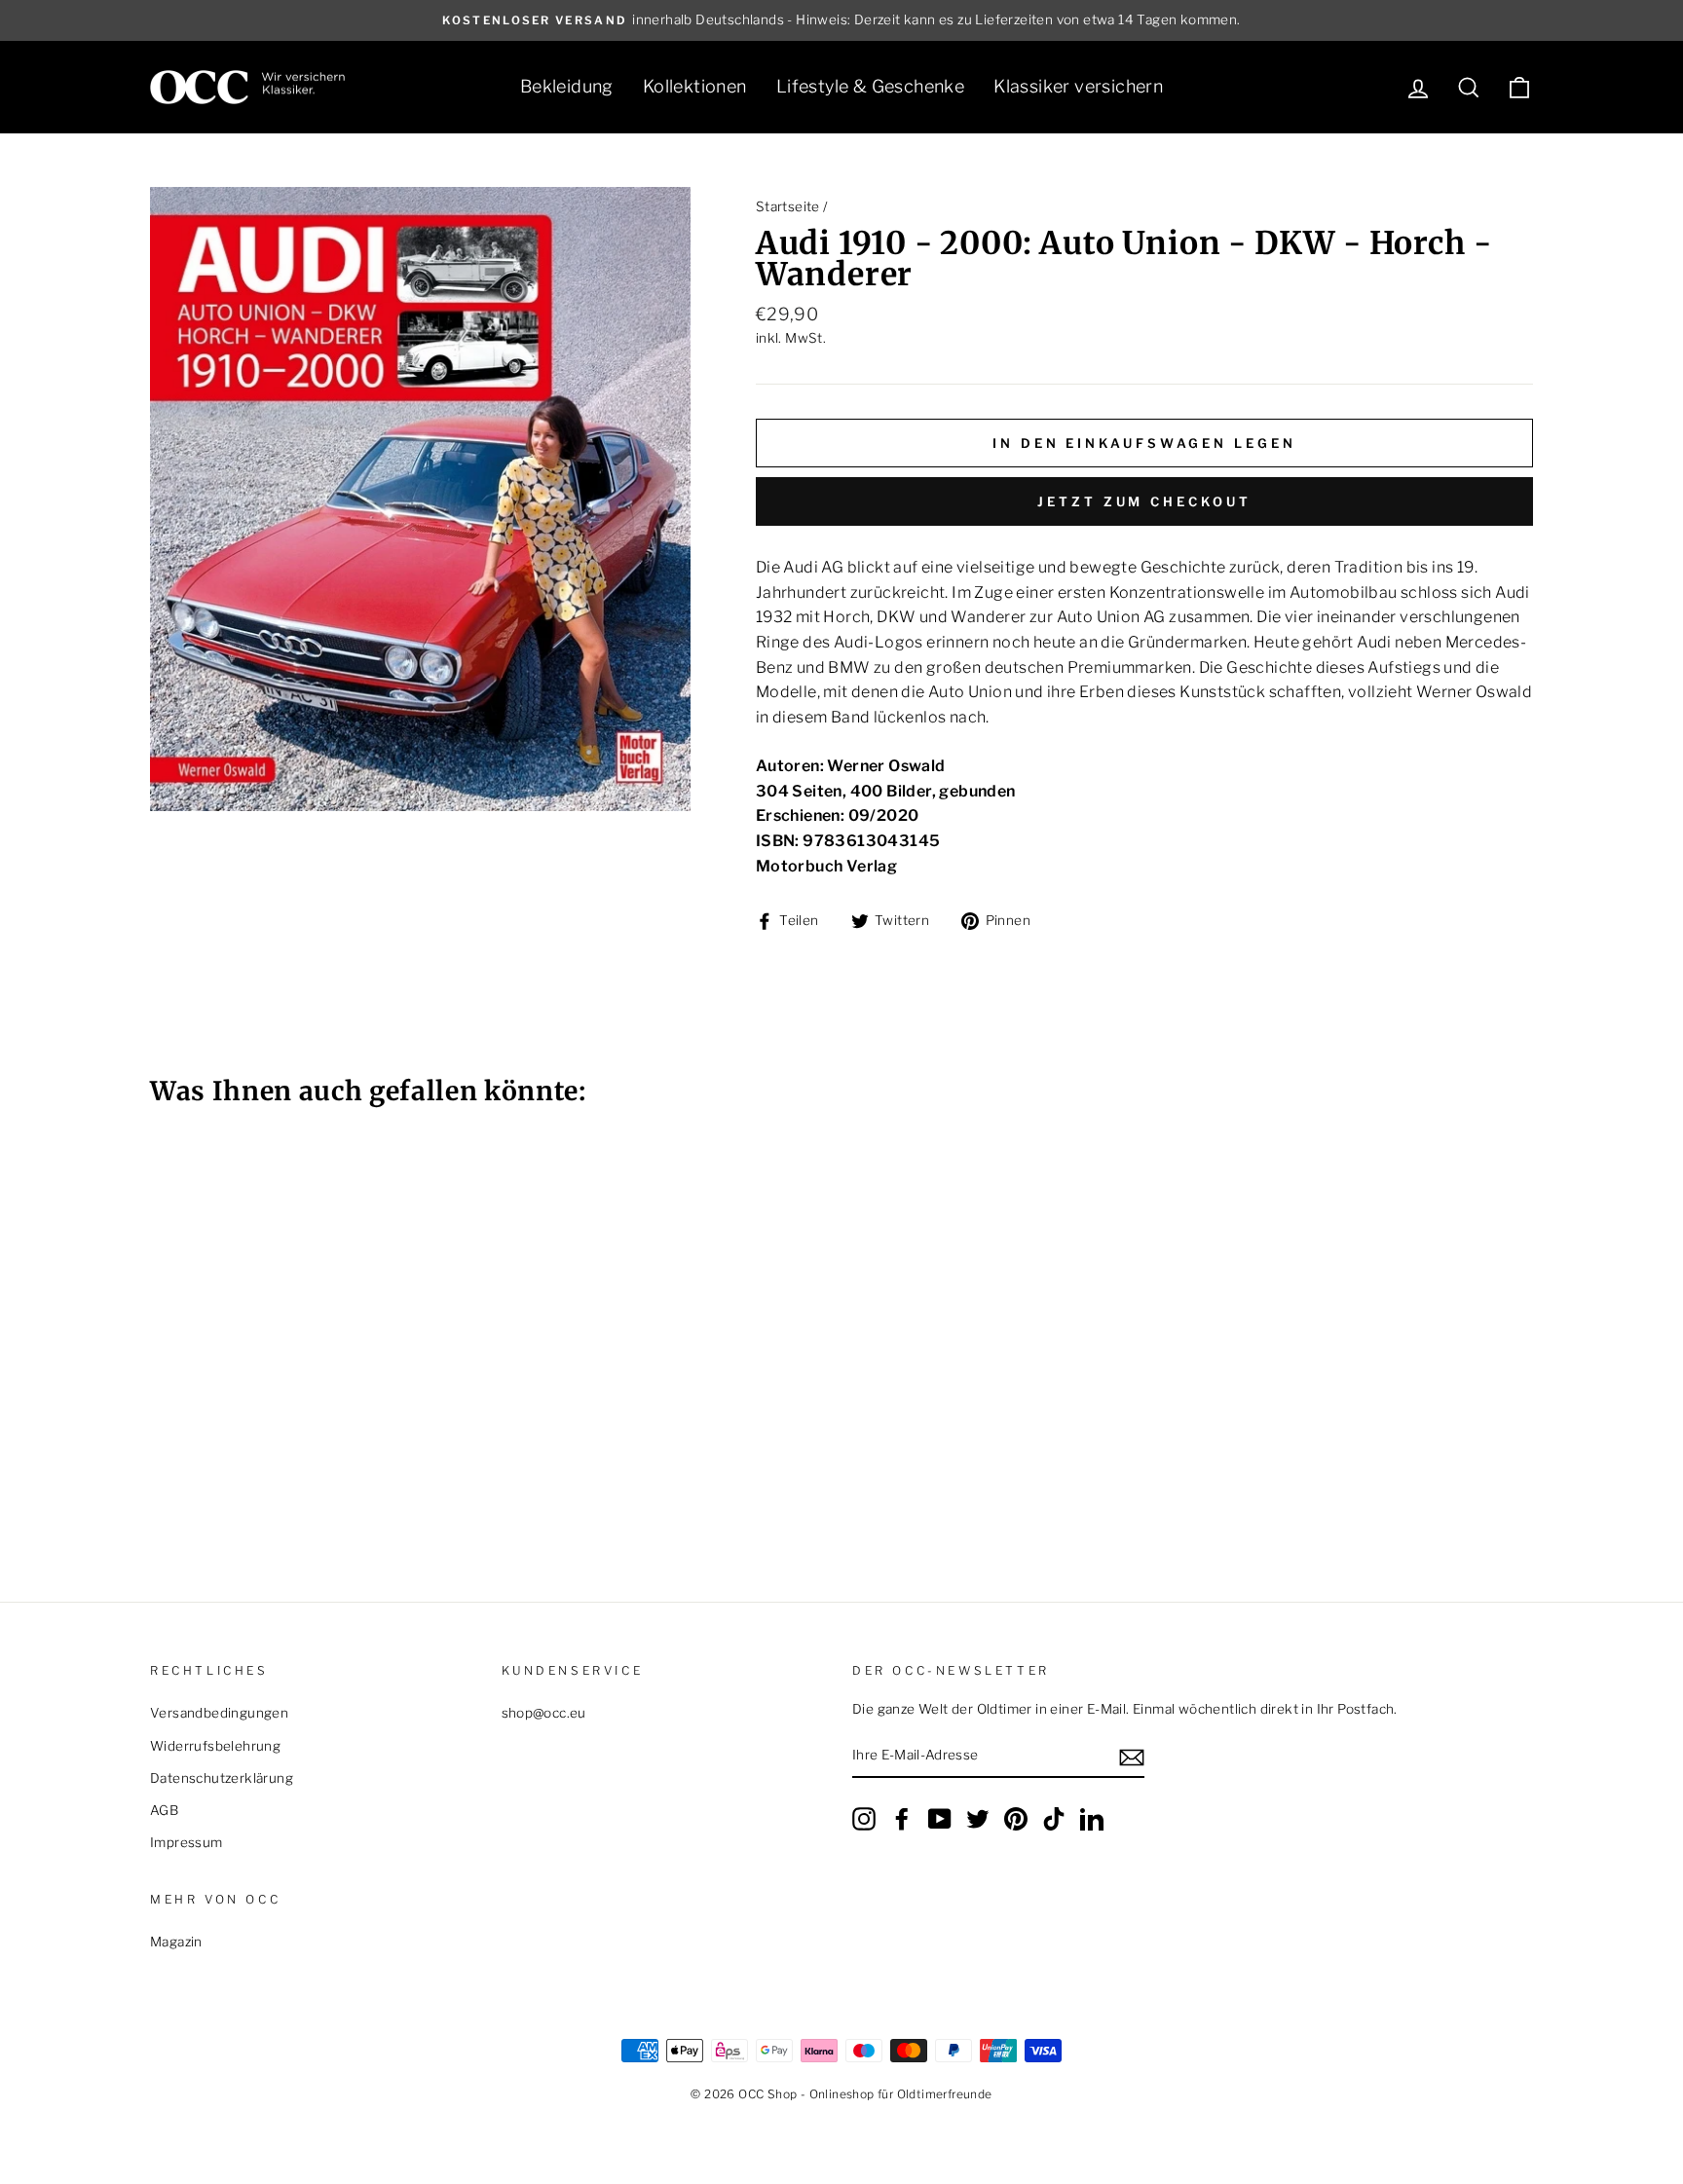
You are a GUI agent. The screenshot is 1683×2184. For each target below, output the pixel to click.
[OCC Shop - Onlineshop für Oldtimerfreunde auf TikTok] (1054, 1819)
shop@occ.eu (544, 1713)
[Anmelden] (1132, 1757)
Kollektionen (695, 86)
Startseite (788, 206)
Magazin (176, 1942)
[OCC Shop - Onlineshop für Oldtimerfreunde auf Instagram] (864, 1819)
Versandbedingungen (219, 1713)
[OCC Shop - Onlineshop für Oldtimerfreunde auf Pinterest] (1016, 1819)
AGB (164, 1810)
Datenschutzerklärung (222, 1778)
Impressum (187, 1842)
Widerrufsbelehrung (215, 1746)
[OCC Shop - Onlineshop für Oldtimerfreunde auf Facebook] (902, 1819)
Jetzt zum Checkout (1144, 501)
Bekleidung (567, 86)
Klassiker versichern (1078, 86)
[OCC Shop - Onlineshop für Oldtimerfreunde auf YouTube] (940, 1819)
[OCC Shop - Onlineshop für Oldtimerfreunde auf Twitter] (978, 1819)
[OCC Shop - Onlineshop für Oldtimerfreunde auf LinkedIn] (1092, 1819)
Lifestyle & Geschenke (870, 86)
